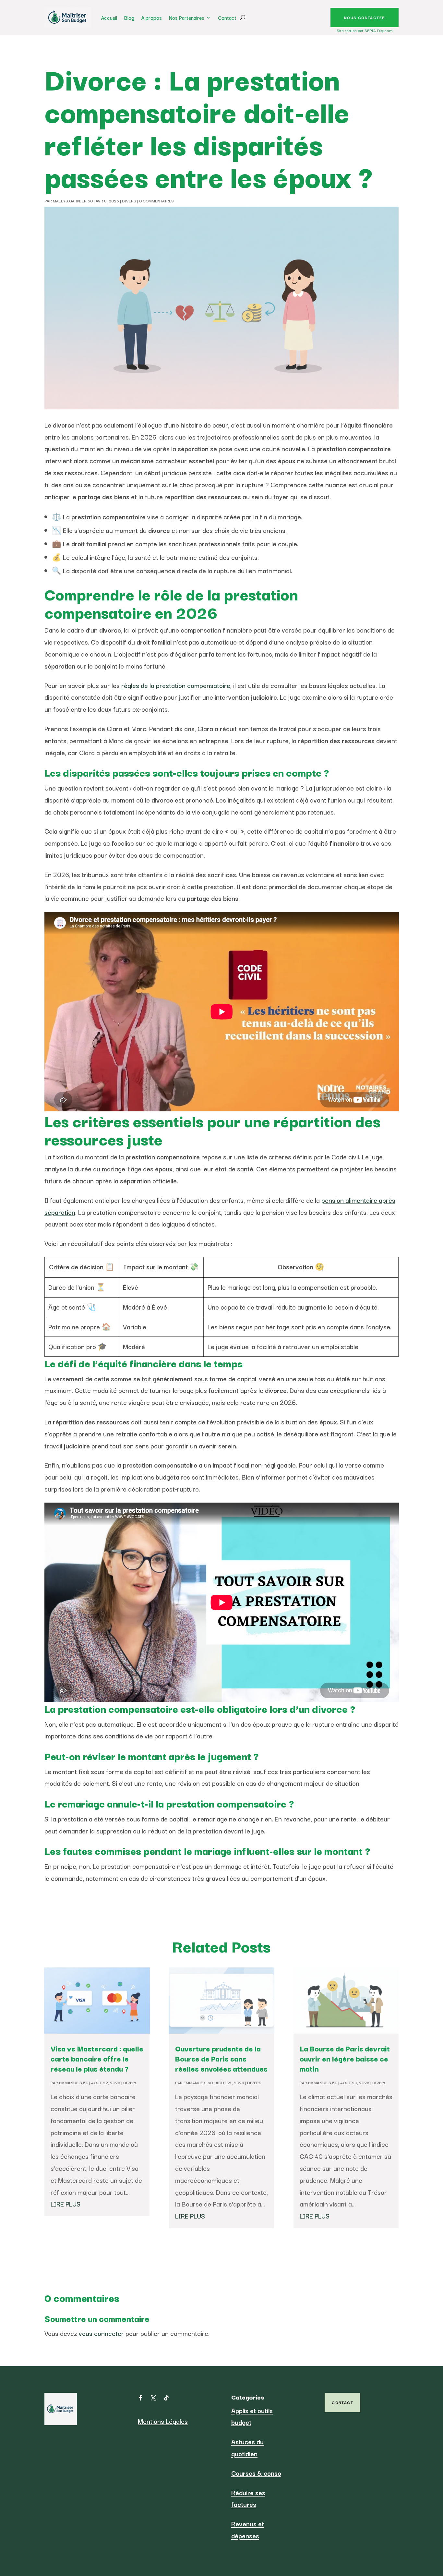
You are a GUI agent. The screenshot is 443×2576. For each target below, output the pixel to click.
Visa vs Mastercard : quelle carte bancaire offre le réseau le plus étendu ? (97, 2058)
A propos (152, 18)
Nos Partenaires (187, 18)
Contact (227, 18)
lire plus (66, 2204)
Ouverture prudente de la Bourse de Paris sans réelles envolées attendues (221, 2058)
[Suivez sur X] (153, 2398)
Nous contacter (365, 17)
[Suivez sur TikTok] (166, 2398)
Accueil (109, 18)
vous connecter (101, 2333)
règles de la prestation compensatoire (176, 685)
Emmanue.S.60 (74, 2082)
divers (129, 201)
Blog (129, 18)
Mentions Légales (163, 2421)
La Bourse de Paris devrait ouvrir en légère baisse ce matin (345, 2058)
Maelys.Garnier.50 (73, 201)
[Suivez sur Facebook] (140, 2398)
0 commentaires (156, 201)
